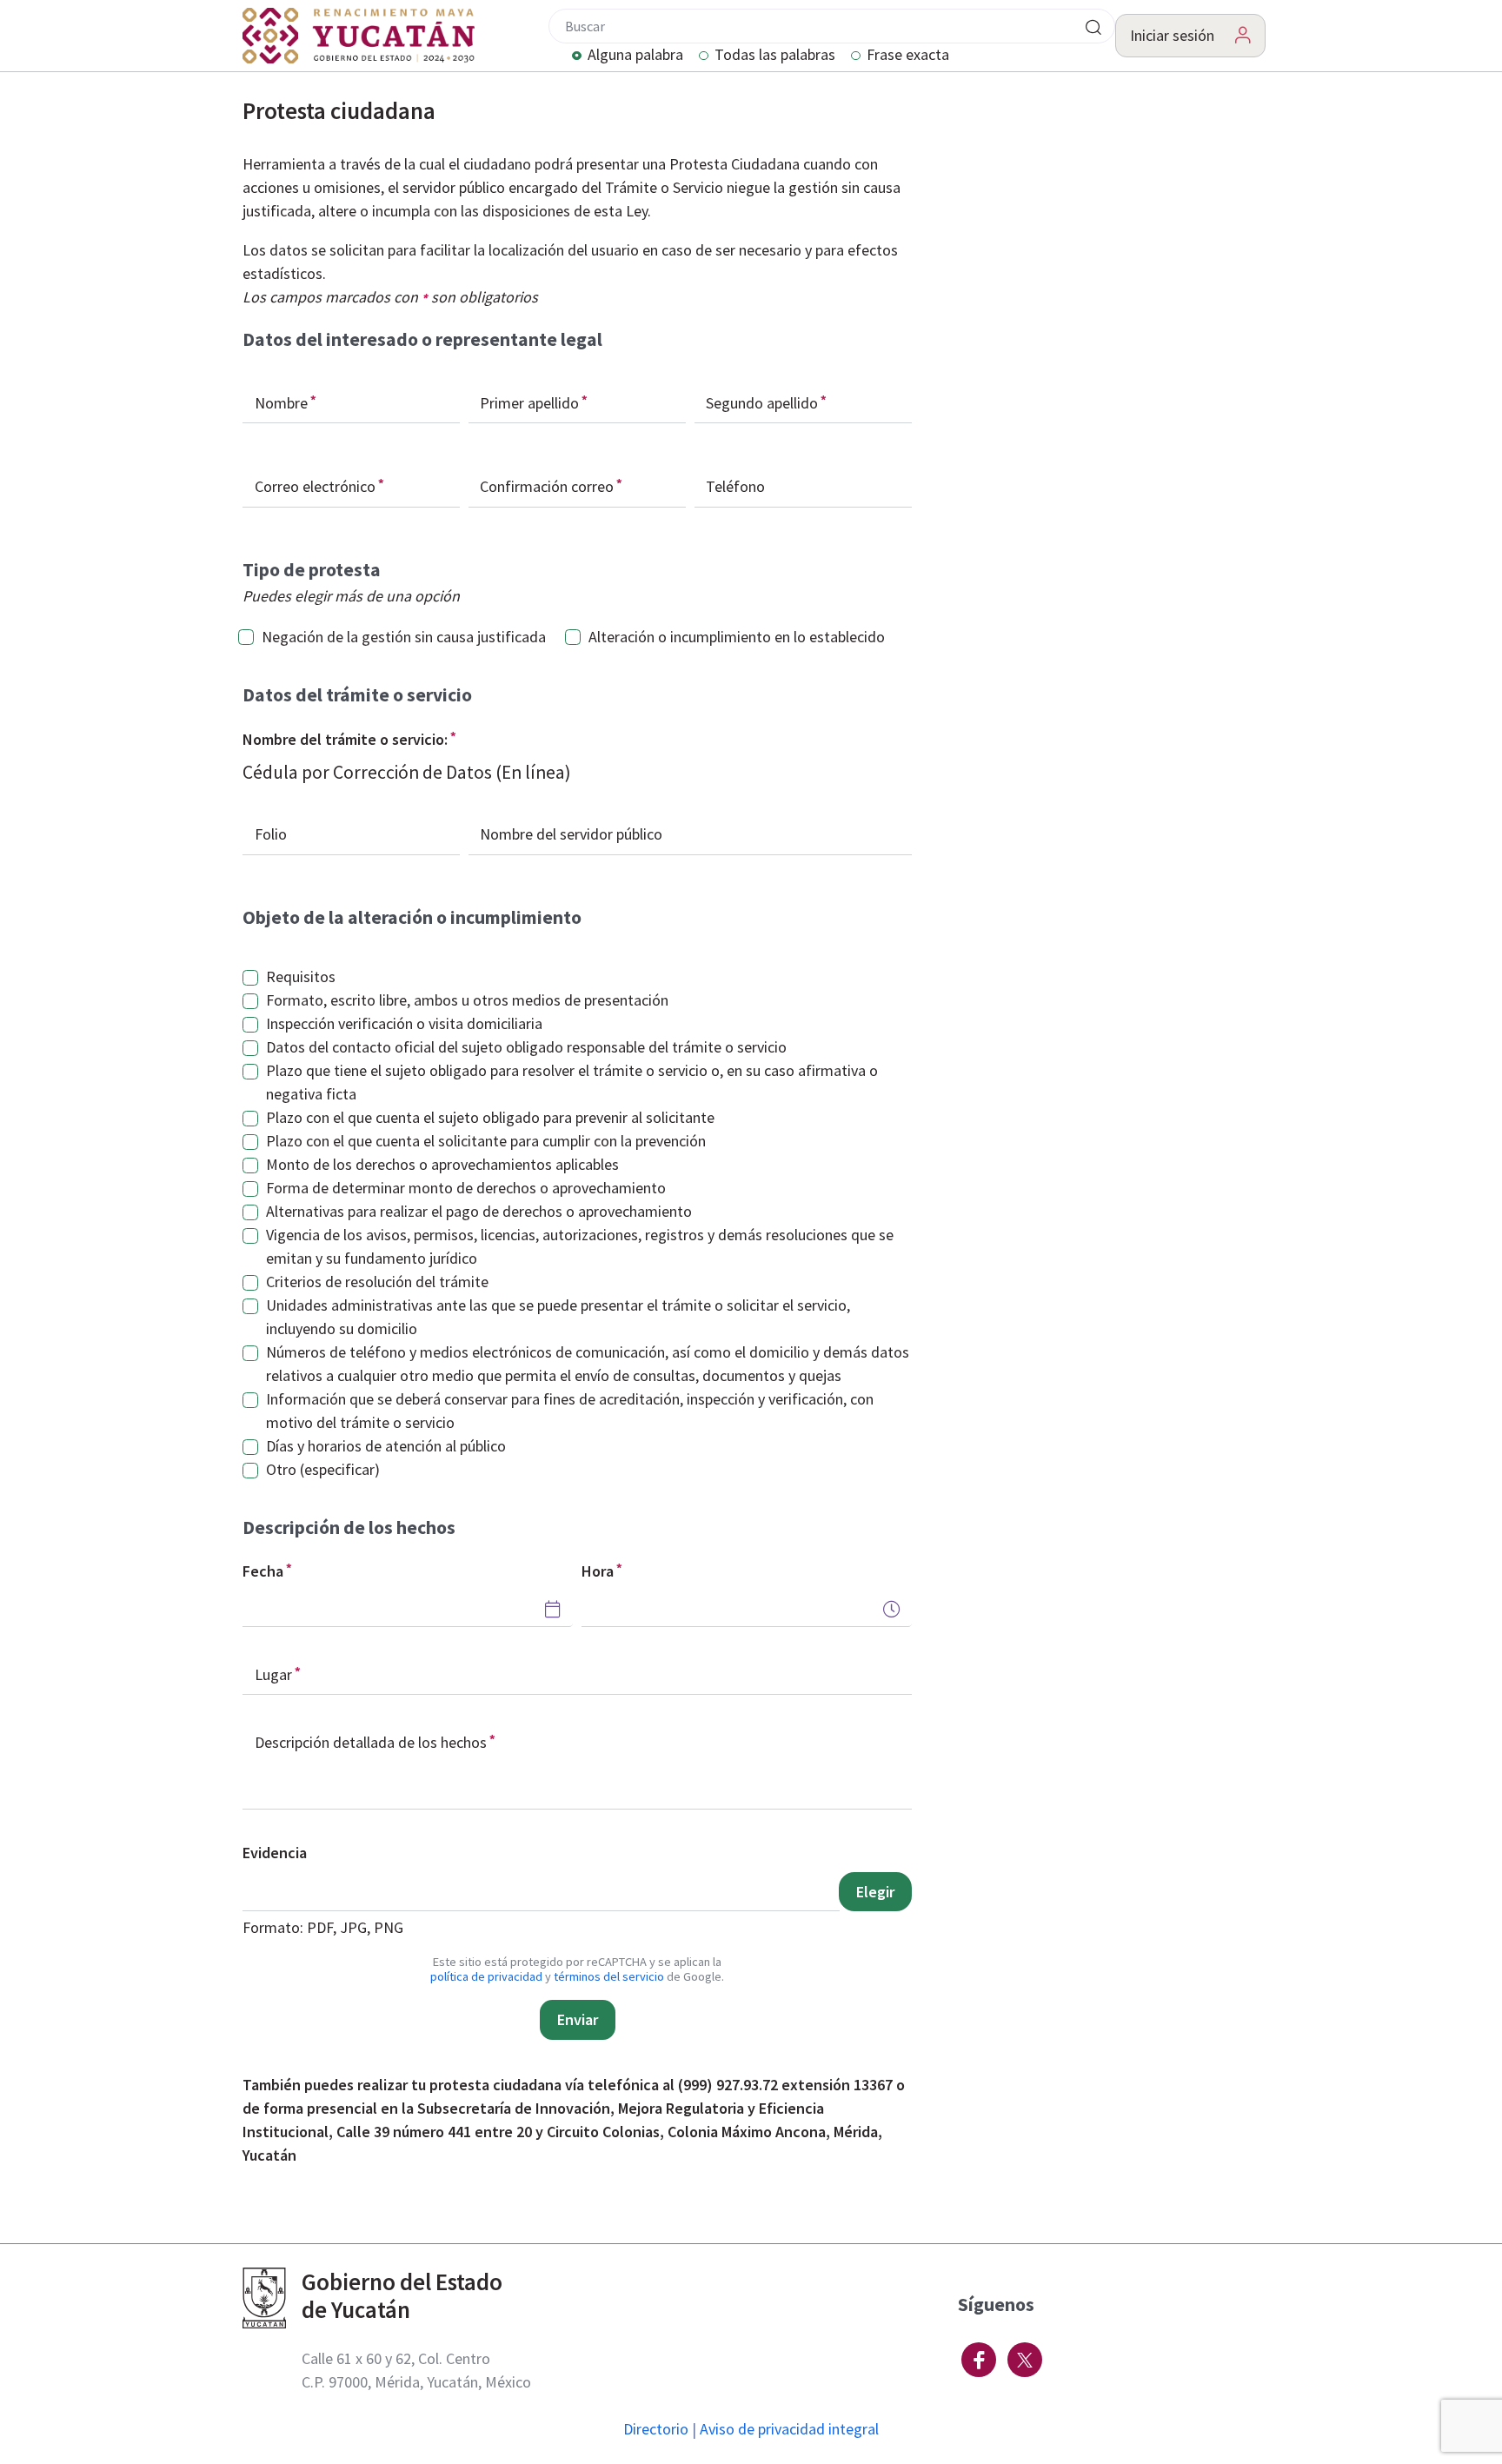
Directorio (656, 2429)
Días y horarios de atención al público (386, 1446)
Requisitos (301, 976)
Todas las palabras (775, 56)
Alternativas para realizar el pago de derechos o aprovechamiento (479, 1211)
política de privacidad (486, 1976)
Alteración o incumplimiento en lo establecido (737, 637)
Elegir (875, 1892)
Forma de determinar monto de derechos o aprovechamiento (466, 1188)
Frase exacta (908, 56)
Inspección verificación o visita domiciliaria (404, 1023)
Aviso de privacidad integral (789, 2429)
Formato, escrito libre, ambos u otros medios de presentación (467, 1000)
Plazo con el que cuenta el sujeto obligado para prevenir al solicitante (490, 1117)
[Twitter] (1025, 2360)
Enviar (578, 2019)
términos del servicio (609, 1976)
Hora (598, 1571)
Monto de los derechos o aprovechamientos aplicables (442, 1164)
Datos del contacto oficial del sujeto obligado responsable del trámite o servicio (526, 1047)
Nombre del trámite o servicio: (345, 739)
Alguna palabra (635, 56)
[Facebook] (979, 2360)
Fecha (263, 1571)
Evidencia (275, 1853)
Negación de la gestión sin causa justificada (404, 637)
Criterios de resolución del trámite (377, 1282)
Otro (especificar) (323, 1469)
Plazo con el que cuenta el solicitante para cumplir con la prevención (486, 1141)
